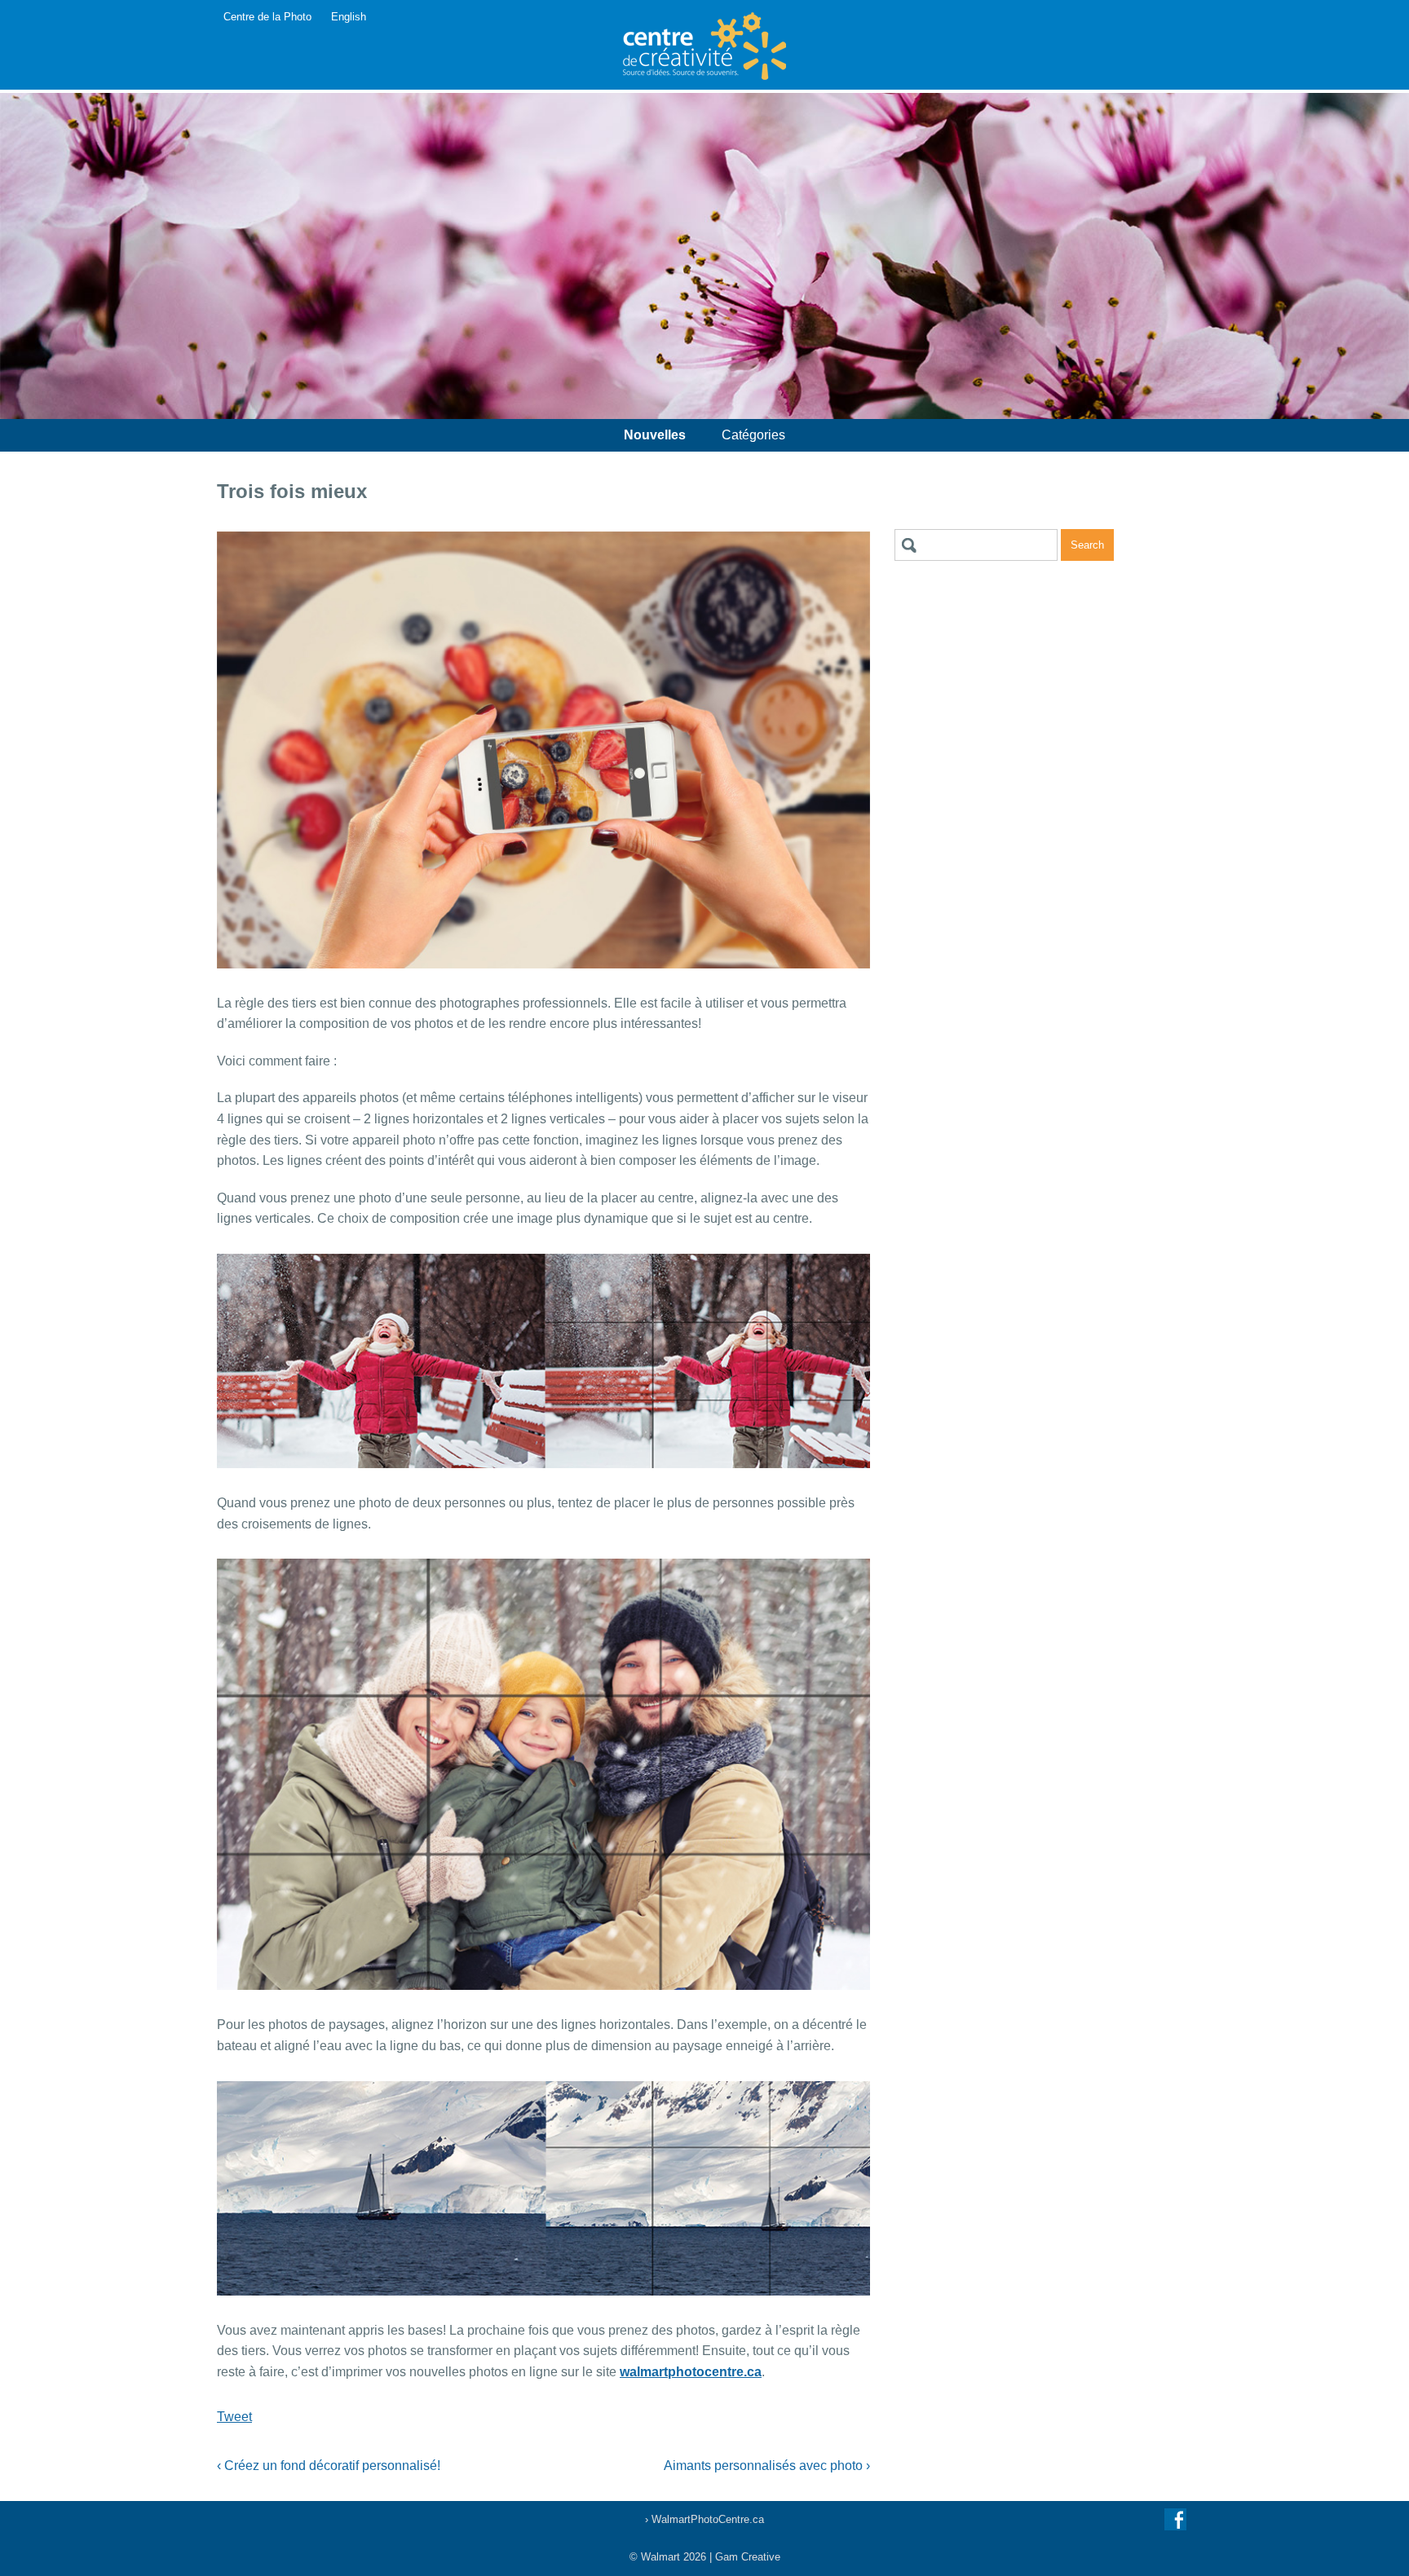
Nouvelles (655, 435)
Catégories (753, 435)
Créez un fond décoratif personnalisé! (329, 2466)
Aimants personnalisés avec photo (767, 2466)
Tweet (234, 2417)
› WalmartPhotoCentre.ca (704, 2519)
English (349, 17)
